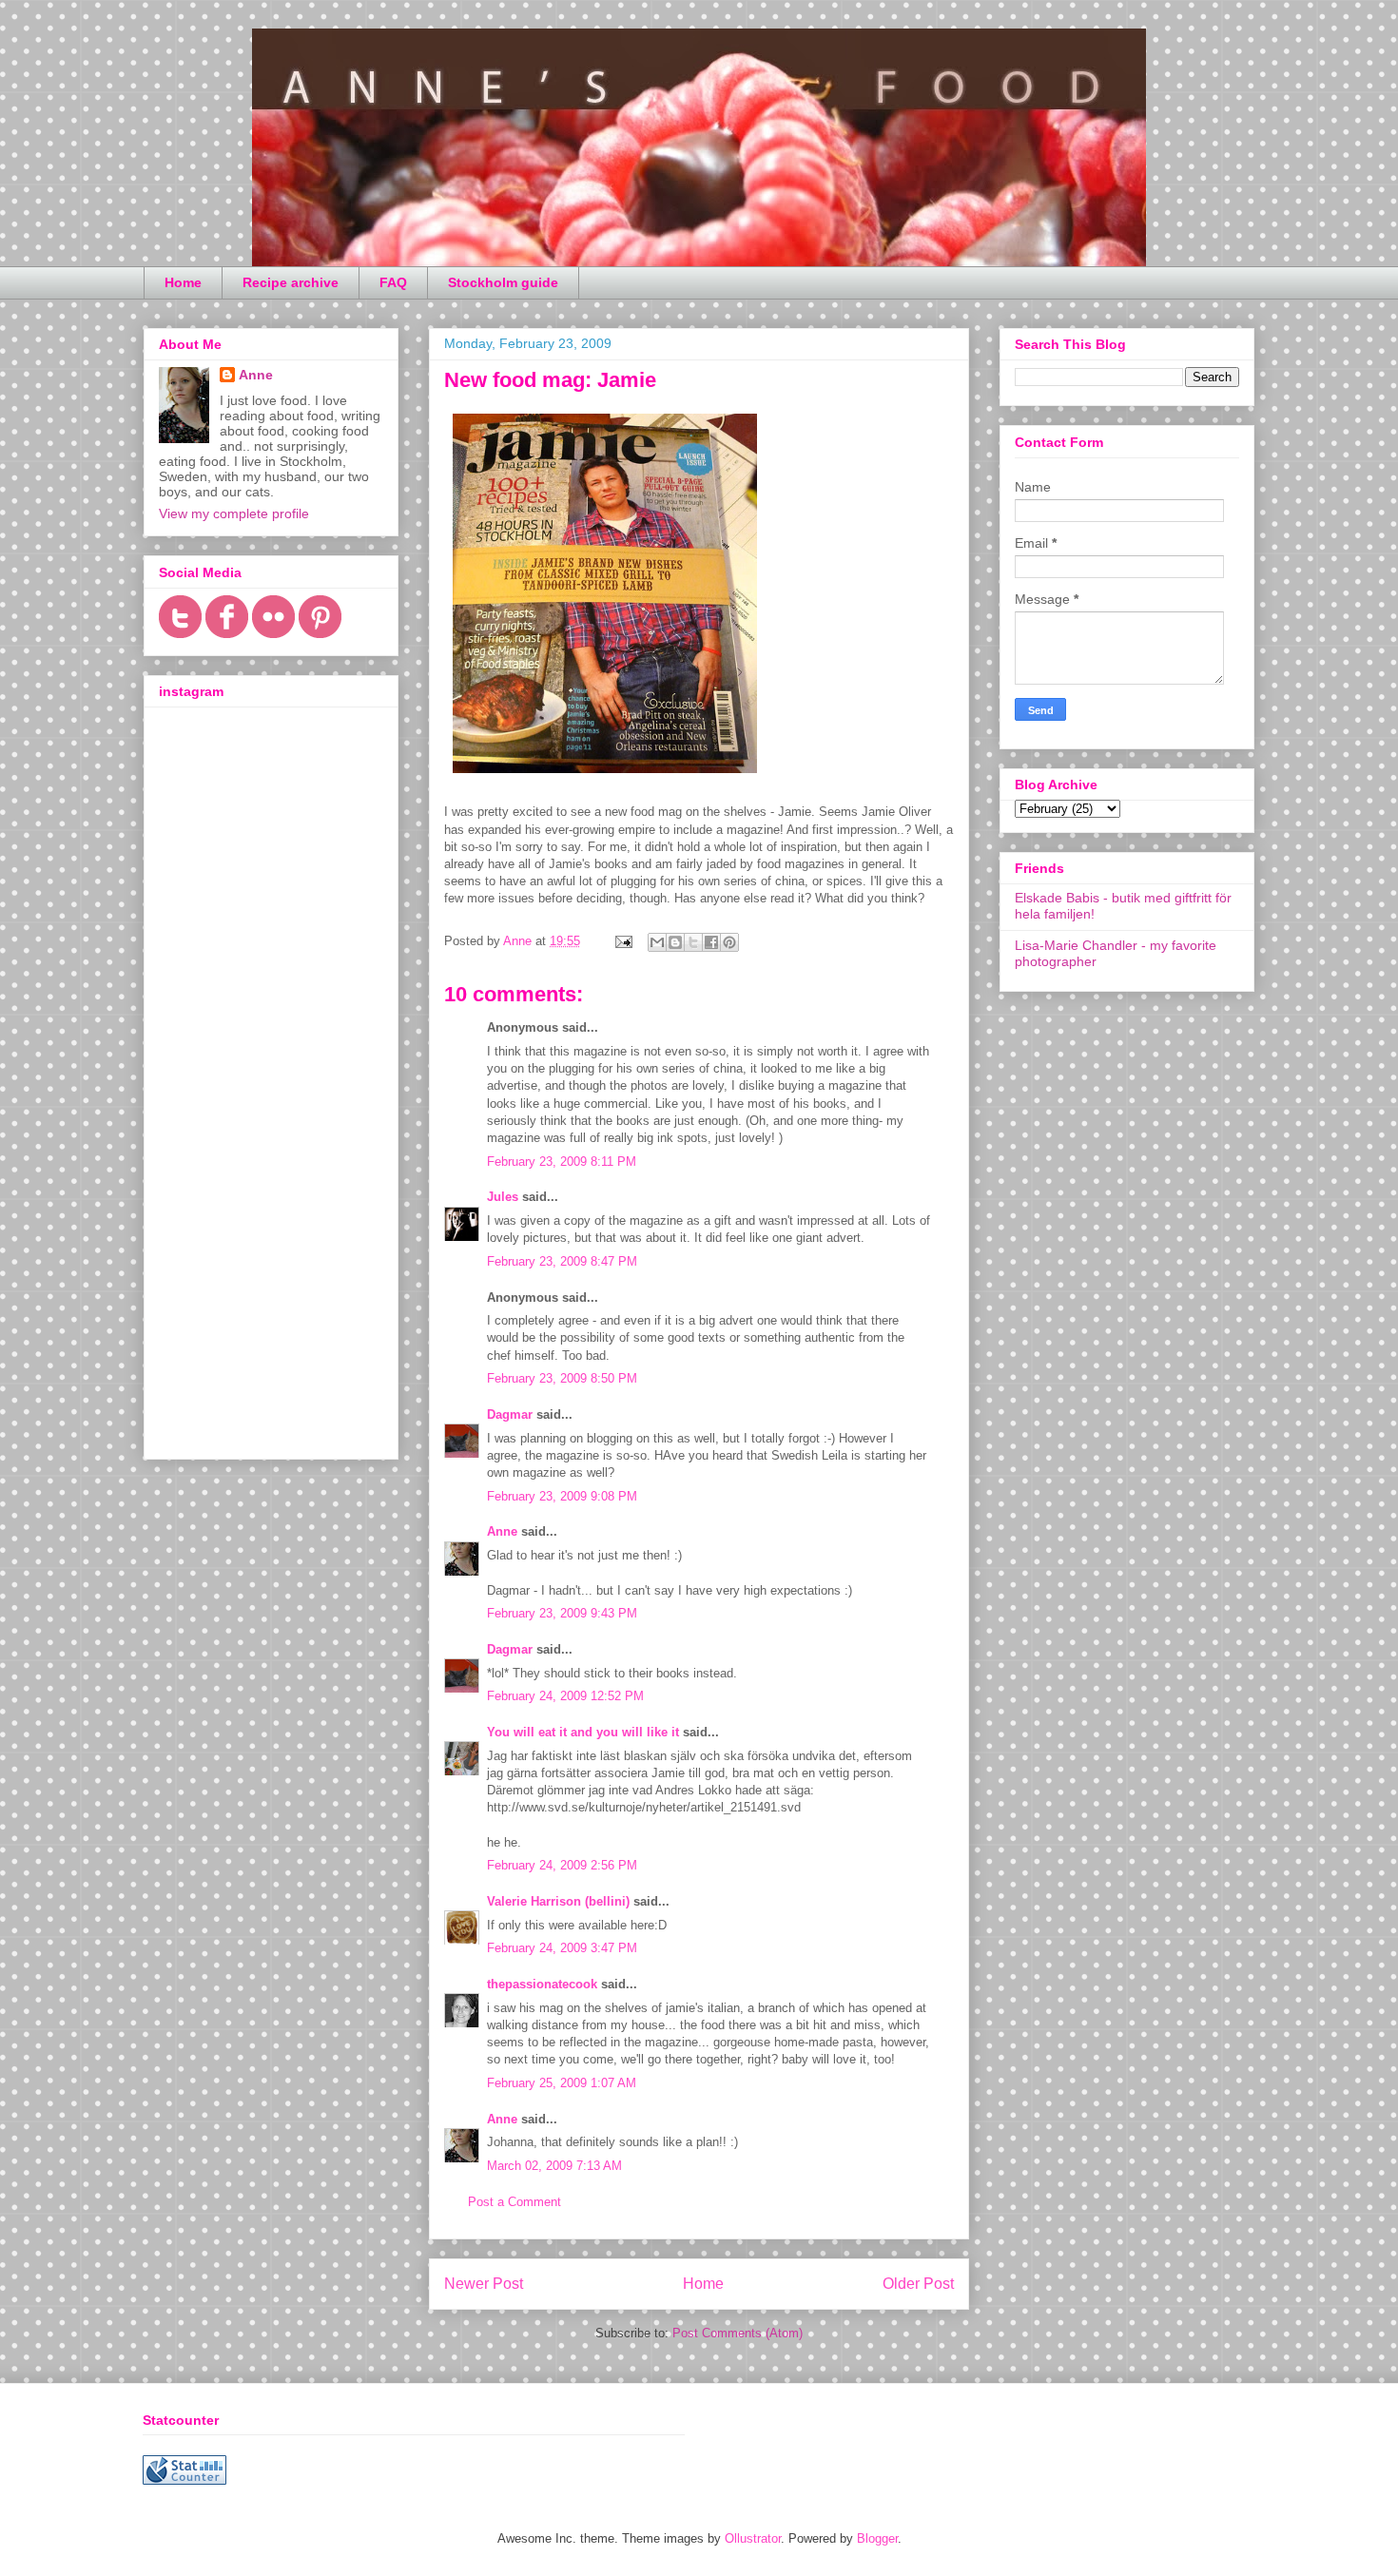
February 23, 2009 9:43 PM (562, 1613)
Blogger (877, 2538)
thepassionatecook (542, 1984)
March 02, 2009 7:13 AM (554, 2166)
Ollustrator (753, 2538)
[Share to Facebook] (711, 942)
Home (183, 282)
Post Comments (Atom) (738, 2333)
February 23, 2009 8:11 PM (562, 1162)
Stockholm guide (503, 282)
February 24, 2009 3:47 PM (562, 1948)
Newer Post (484, 2284)
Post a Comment (515, 2202)
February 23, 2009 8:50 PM (562, 1378)
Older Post (918, 2284)
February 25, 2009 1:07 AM (562, 2083)
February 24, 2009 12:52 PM (565, 1696)
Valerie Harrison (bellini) (558, 1901)
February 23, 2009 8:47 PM (562, 1261)
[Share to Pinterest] (729, 942)
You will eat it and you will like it (583, 1732)
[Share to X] (693, 942)
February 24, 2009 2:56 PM (562, 1865)
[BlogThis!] (675, 942)
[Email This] (657, 942)
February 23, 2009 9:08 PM (562, 1496)
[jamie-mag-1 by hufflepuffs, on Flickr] (605, 777)
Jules (503, 1197)
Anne (502, 1531)
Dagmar (510, 1414)
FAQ (393, 282)
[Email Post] (622, 941)
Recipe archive (291, 282)
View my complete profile (234, 513)
